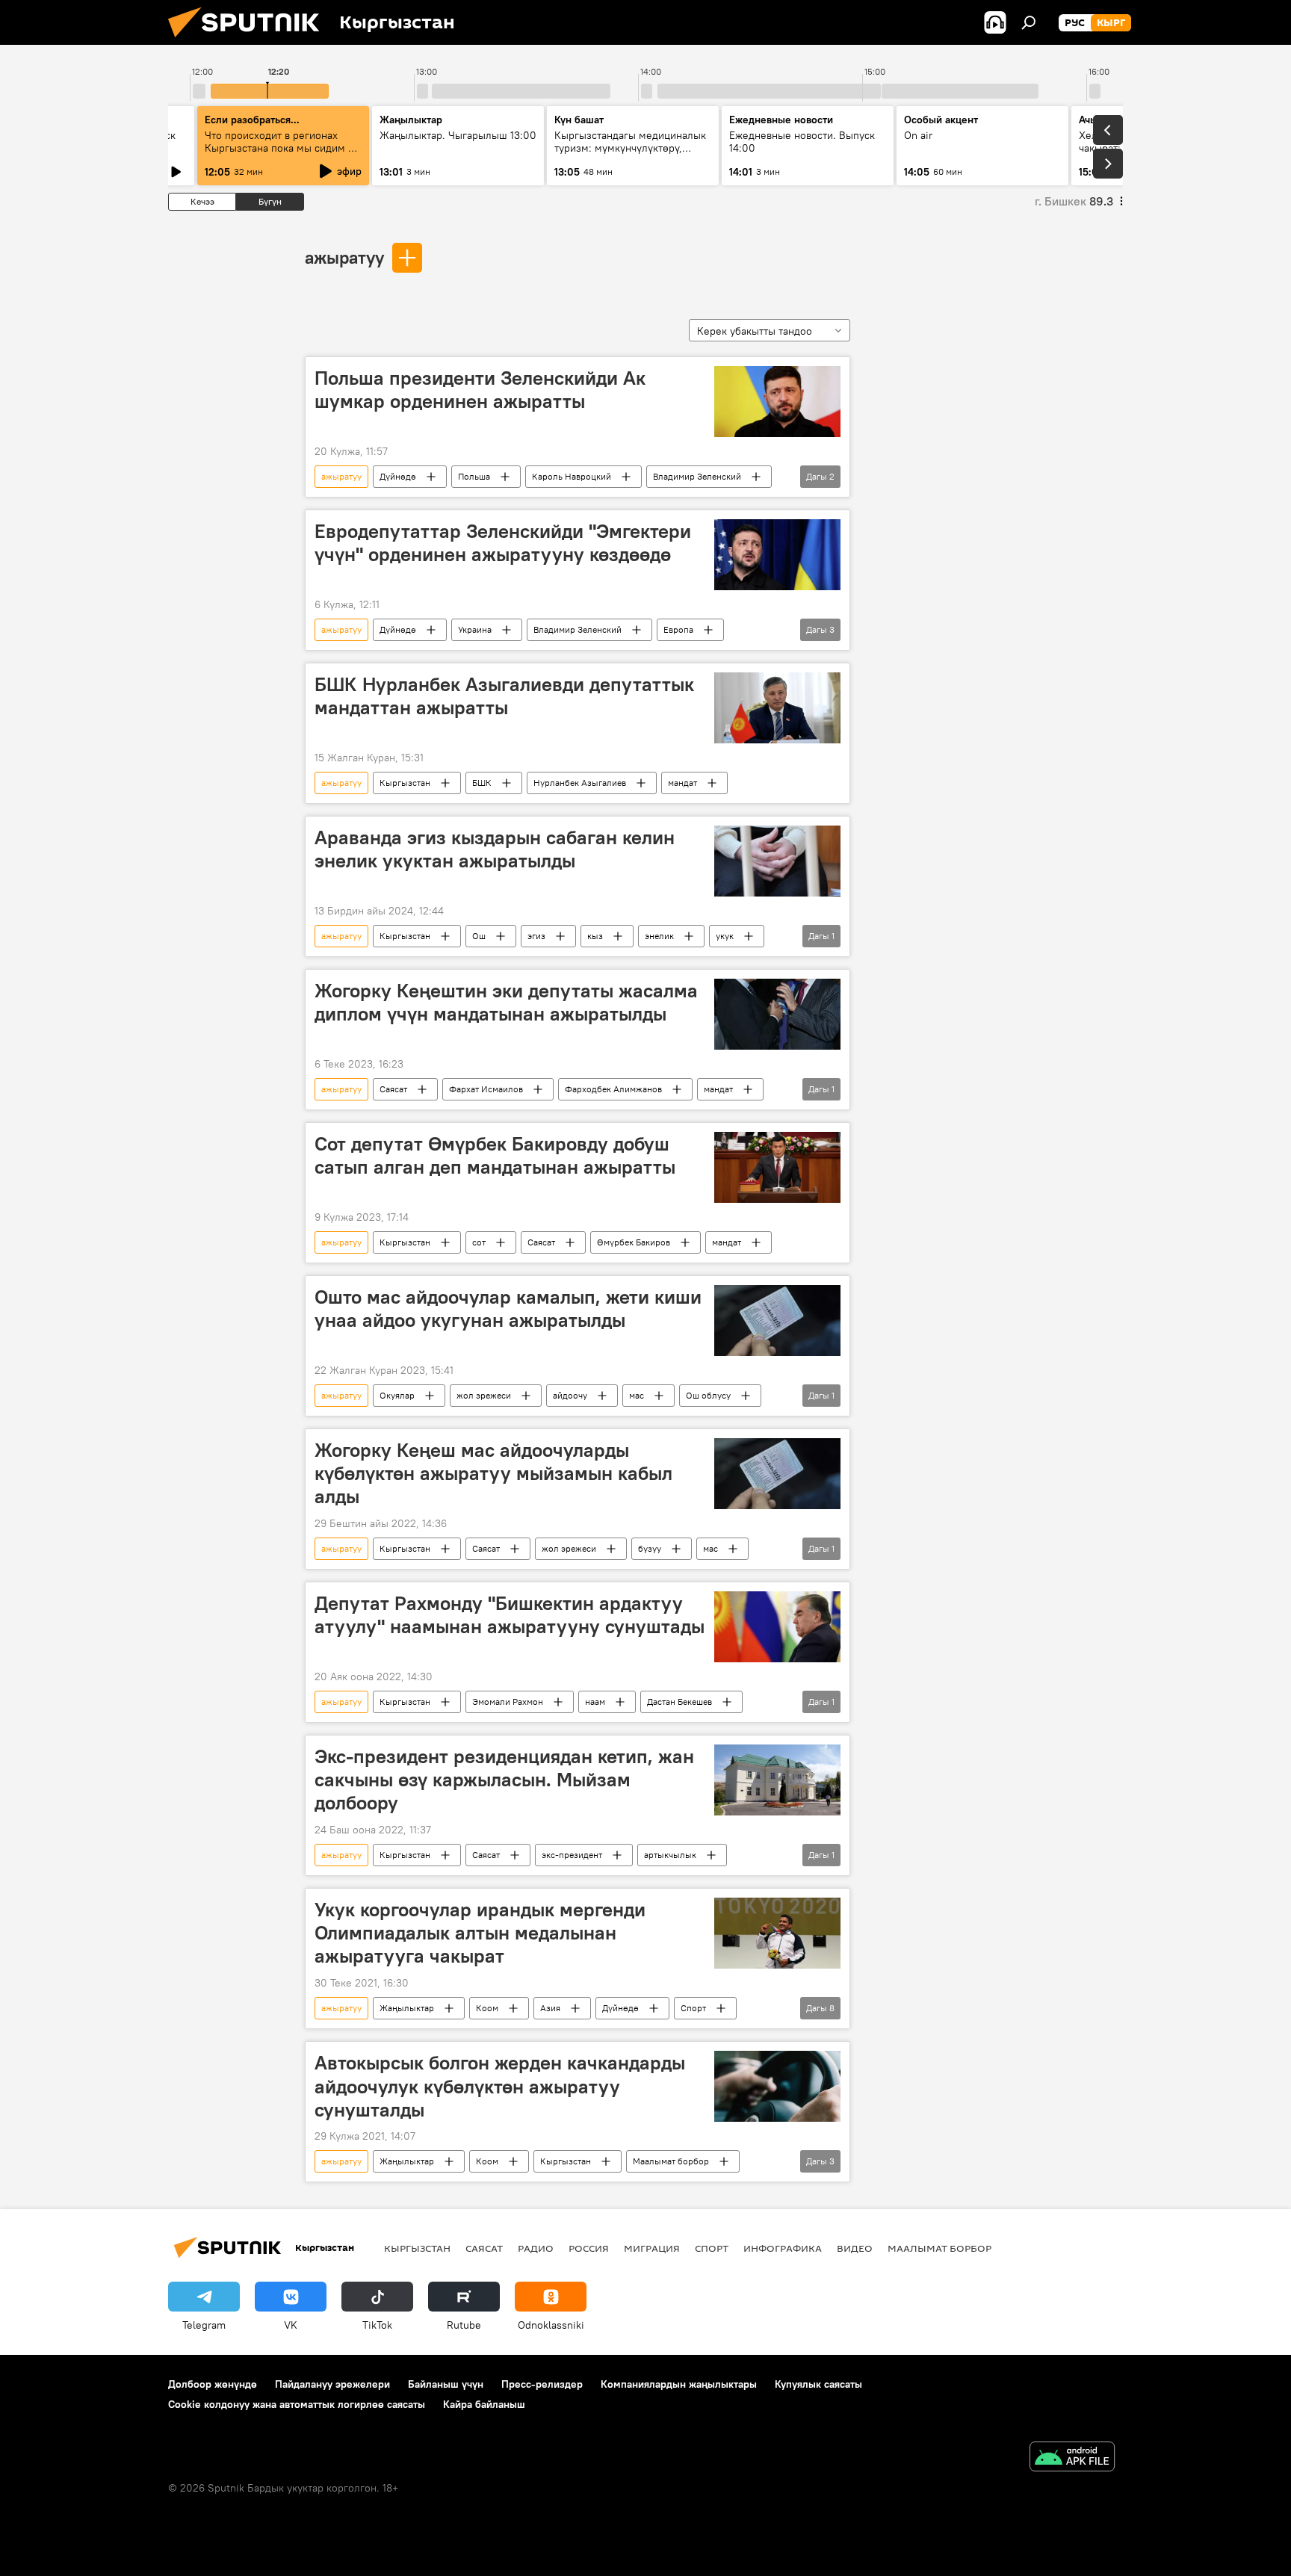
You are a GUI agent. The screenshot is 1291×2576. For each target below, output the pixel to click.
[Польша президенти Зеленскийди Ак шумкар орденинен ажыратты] (777, 402)
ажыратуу (344, 257)
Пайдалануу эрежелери (332, 2384)
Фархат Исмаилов (486, 1089)
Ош (479, 936)
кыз (595, 936)
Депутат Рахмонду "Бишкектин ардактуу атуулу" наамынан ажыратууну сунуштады (510, 1615)
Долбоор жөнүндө (213, 2384)
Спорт (693, 2008)
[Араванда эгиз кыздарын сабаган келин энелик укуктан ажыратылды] (777, 861)
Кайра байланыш (484, 2404)
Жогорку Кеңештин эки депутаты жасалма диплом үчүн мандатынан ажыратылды (506, 1002)
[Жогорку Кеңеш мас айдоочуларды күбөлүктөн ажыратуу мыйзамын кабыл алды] (777, 1474)
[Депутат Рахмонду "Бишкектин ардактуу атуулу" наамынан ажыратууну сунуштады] (777, 1627)
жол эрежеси (484, 1395)
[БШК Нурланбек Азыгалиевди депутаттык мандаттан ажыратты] (777, 708)
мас (637, 1395)
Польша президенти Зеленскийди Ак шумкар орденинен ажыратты (480, 390)
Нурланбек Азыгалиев (580, 783)
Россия (589, 2248)
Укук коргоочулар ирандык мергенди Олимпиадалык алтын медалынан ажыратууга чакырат (480, 1933)
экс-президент (572, 1855)
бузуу (650, 1548)
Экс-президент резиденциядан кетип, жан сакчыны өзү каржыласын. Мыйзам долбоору (504, 1780)
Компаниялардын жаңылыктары (679, 2384)
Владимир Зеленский (697, 476)
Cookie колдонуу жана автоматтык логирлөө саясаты (297, 2404)
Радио (536, 2248)
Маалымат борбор (671, 2161)
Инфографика (783, 2248)
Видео (855, 2248)
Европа (678, 629)
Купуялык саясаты (818, 2384)
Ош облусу (708, 1395)
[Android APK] (1072, 2458)
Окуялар (397, 1395)
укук (725, 936)
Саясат (393, 1089)
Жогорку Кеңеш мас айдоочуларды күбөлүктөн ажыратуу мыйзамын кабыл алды (493, 1473)
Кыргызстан (405, 783)
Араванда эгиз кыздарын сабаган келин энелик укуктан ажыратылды (495, 849)
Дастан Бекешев (679, 1702)
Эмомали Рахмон (508, 1702)
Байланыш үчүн (446, 2384)
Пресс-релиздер (542, 2384)
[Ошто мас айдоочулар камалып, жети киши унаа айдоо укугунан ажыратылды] (777, 1320)
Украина (475, 629)
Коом (487, 2008)
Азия (550, 2008)
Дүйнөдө (398, 476)
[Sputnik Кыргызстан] (250, 41)
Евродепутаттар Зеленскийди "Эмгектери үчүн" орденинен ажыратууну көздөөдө (503, 543)
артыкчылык (670, 1855)
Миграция (652, 2248)
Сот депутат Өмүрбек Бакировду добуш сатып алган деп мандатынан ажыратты (495, 1155)
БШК (482, 783)
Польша (474, 476)
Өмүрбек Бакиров (634, 1242)
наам (595, 1702)
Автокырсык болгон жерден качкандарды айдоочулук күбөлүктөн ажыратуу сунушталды (500, 2086)
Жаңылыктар (407, 2008)
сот (479, 1242)
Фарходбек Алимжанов (613, 1089)
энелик (659, 936)
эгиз (536, 936)
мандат (682, 783)
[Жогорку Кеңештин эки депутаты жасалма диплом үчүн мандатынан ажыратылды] (777, 1014)
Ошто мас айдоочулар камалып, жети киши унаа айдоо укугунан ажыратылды (508, 1309)
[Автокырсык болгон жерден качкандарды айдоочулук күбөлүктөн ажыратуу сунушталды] (777, 2086)
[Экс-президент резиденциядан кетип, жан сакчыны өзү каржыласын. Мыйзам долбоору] (777, 1780)
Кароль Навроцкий (572, 476)
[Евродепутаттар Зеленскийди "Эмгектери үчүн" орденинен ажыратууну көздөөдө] (777, 555)
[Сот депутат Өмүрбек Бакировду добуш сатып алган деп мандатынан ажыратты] (777, 1167)
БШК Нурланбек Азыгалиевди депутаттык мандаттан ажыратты (504, 696)
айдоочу (570, 1395)
